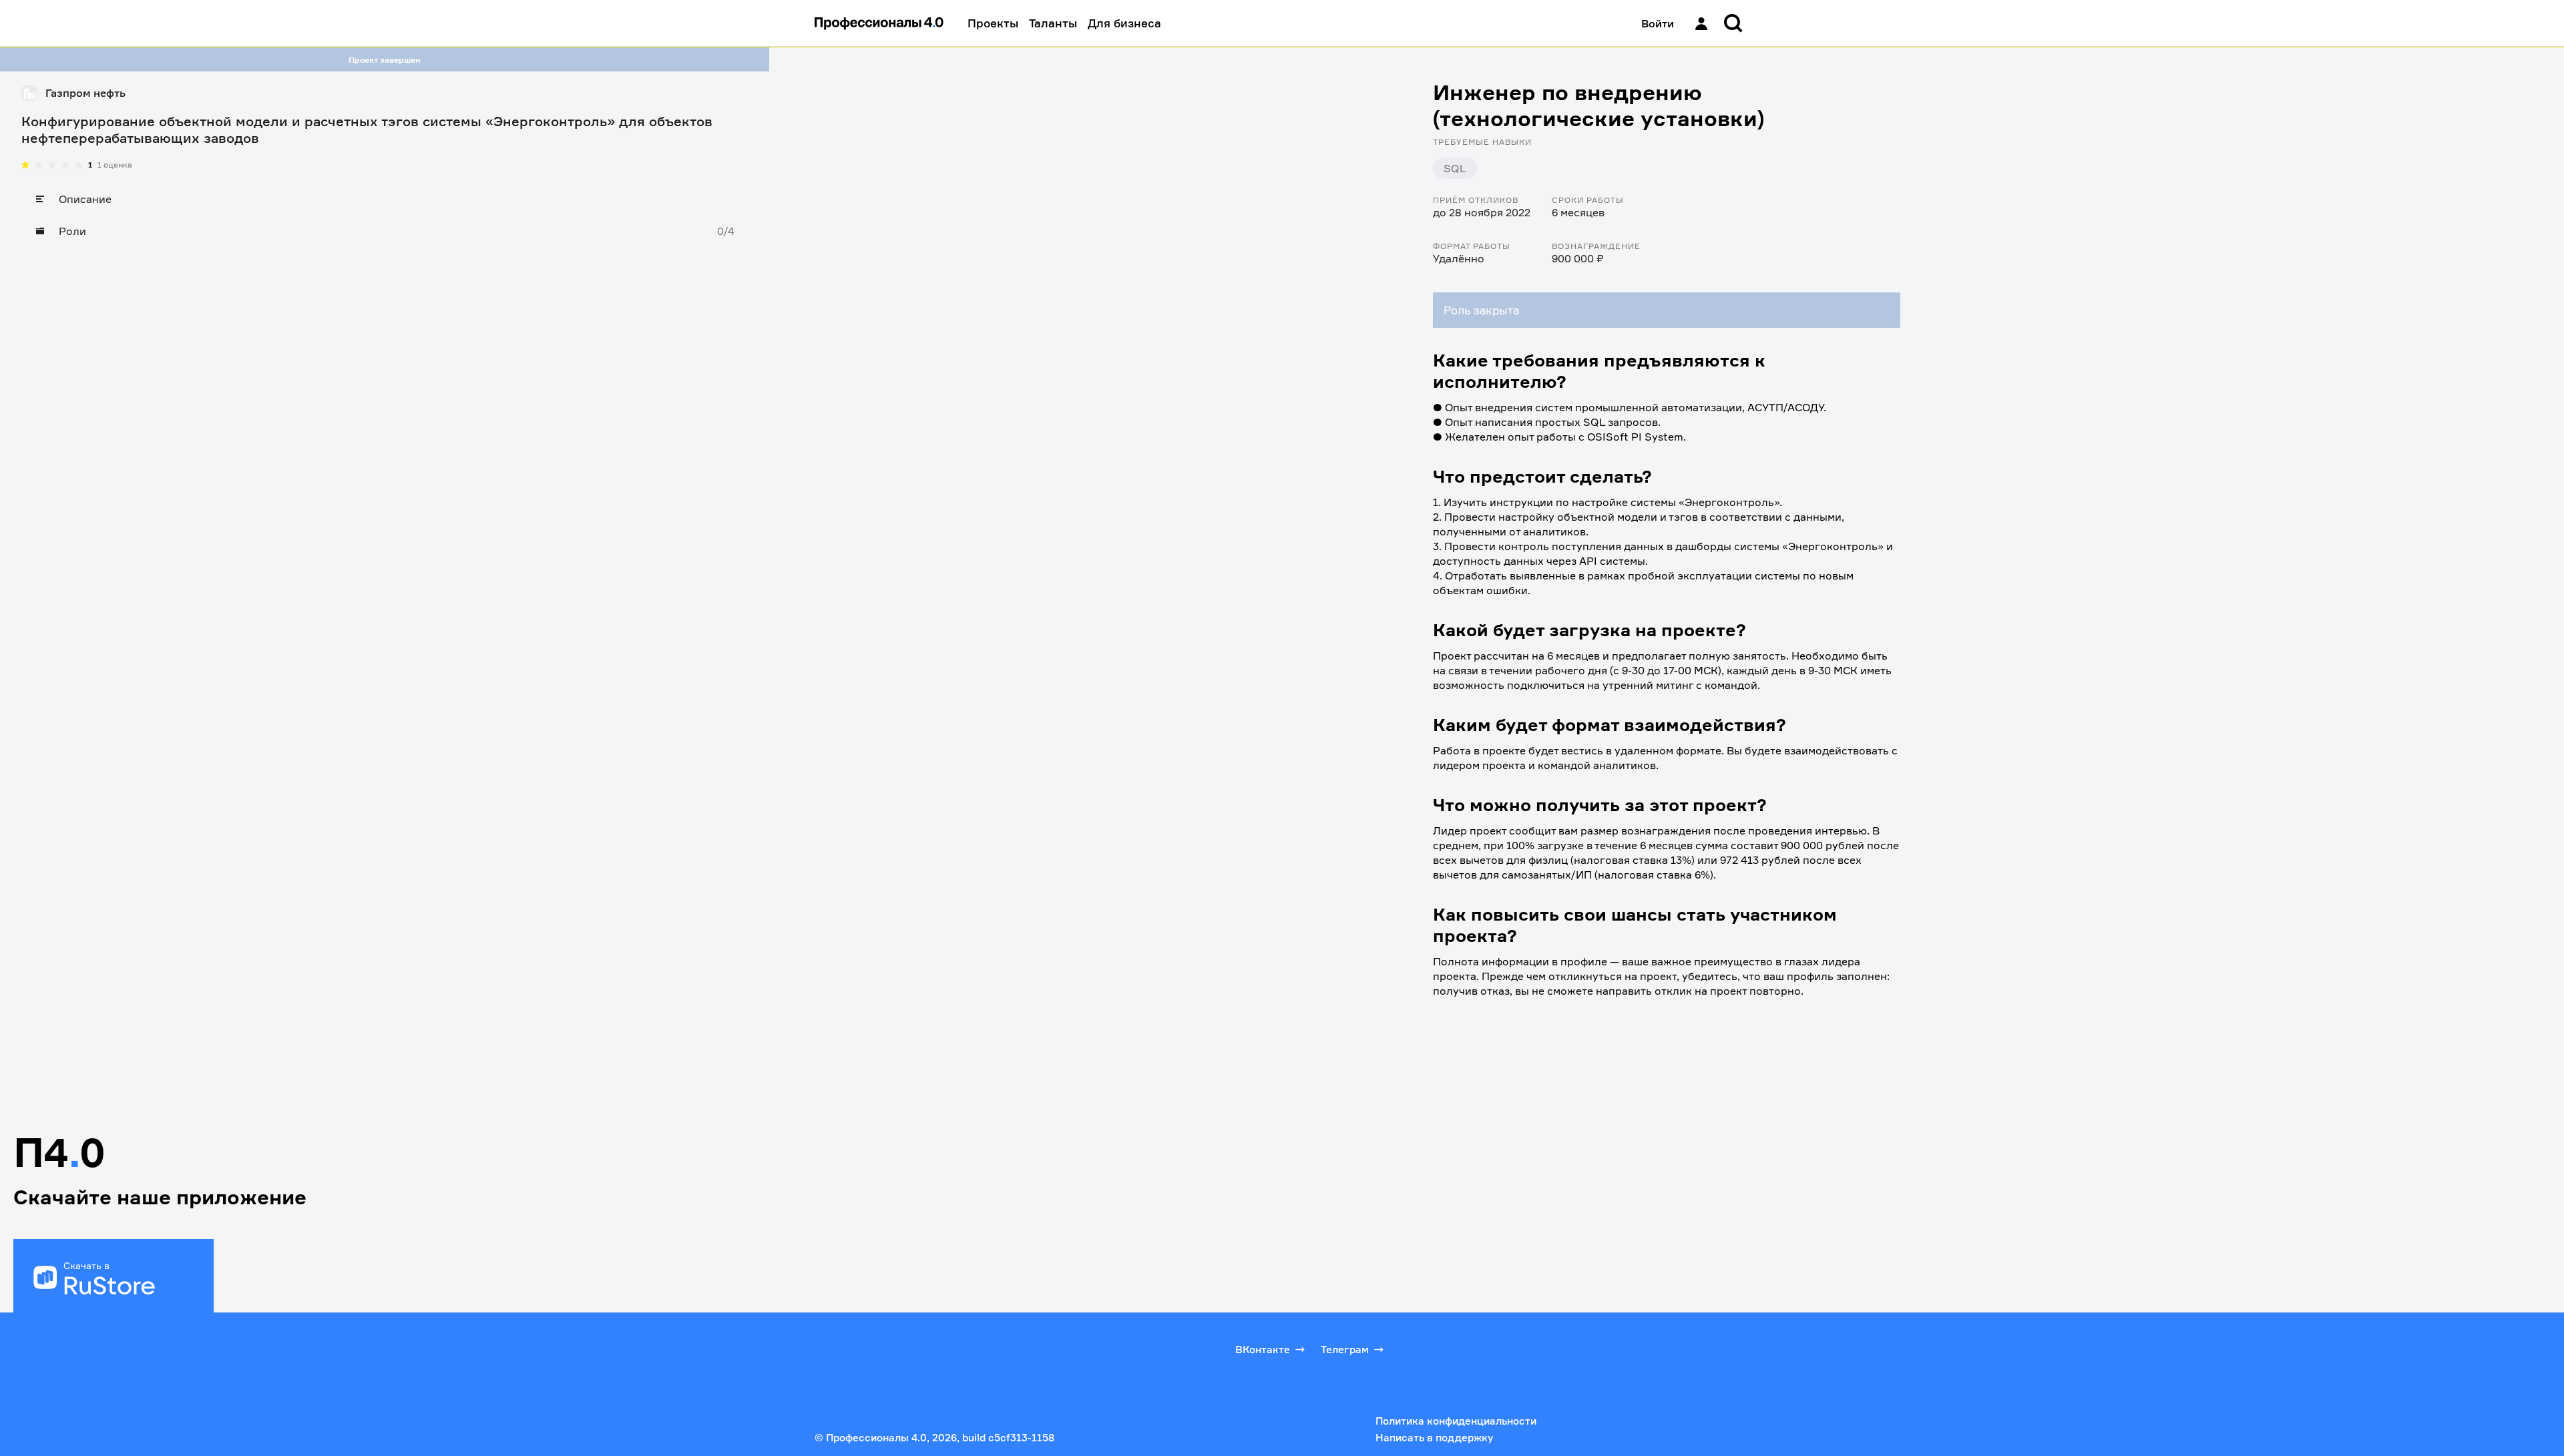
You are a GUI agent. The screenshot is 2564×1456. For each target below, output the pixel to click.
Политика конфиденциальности (1456, 1421)
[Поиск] (1733, 23)
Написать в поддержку (1434, 1438)
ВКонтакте (1263, 1350)
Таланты (1053, 23)
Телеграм (1345, 1350)
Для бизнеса (1124, 23)
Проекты (993, 23)
